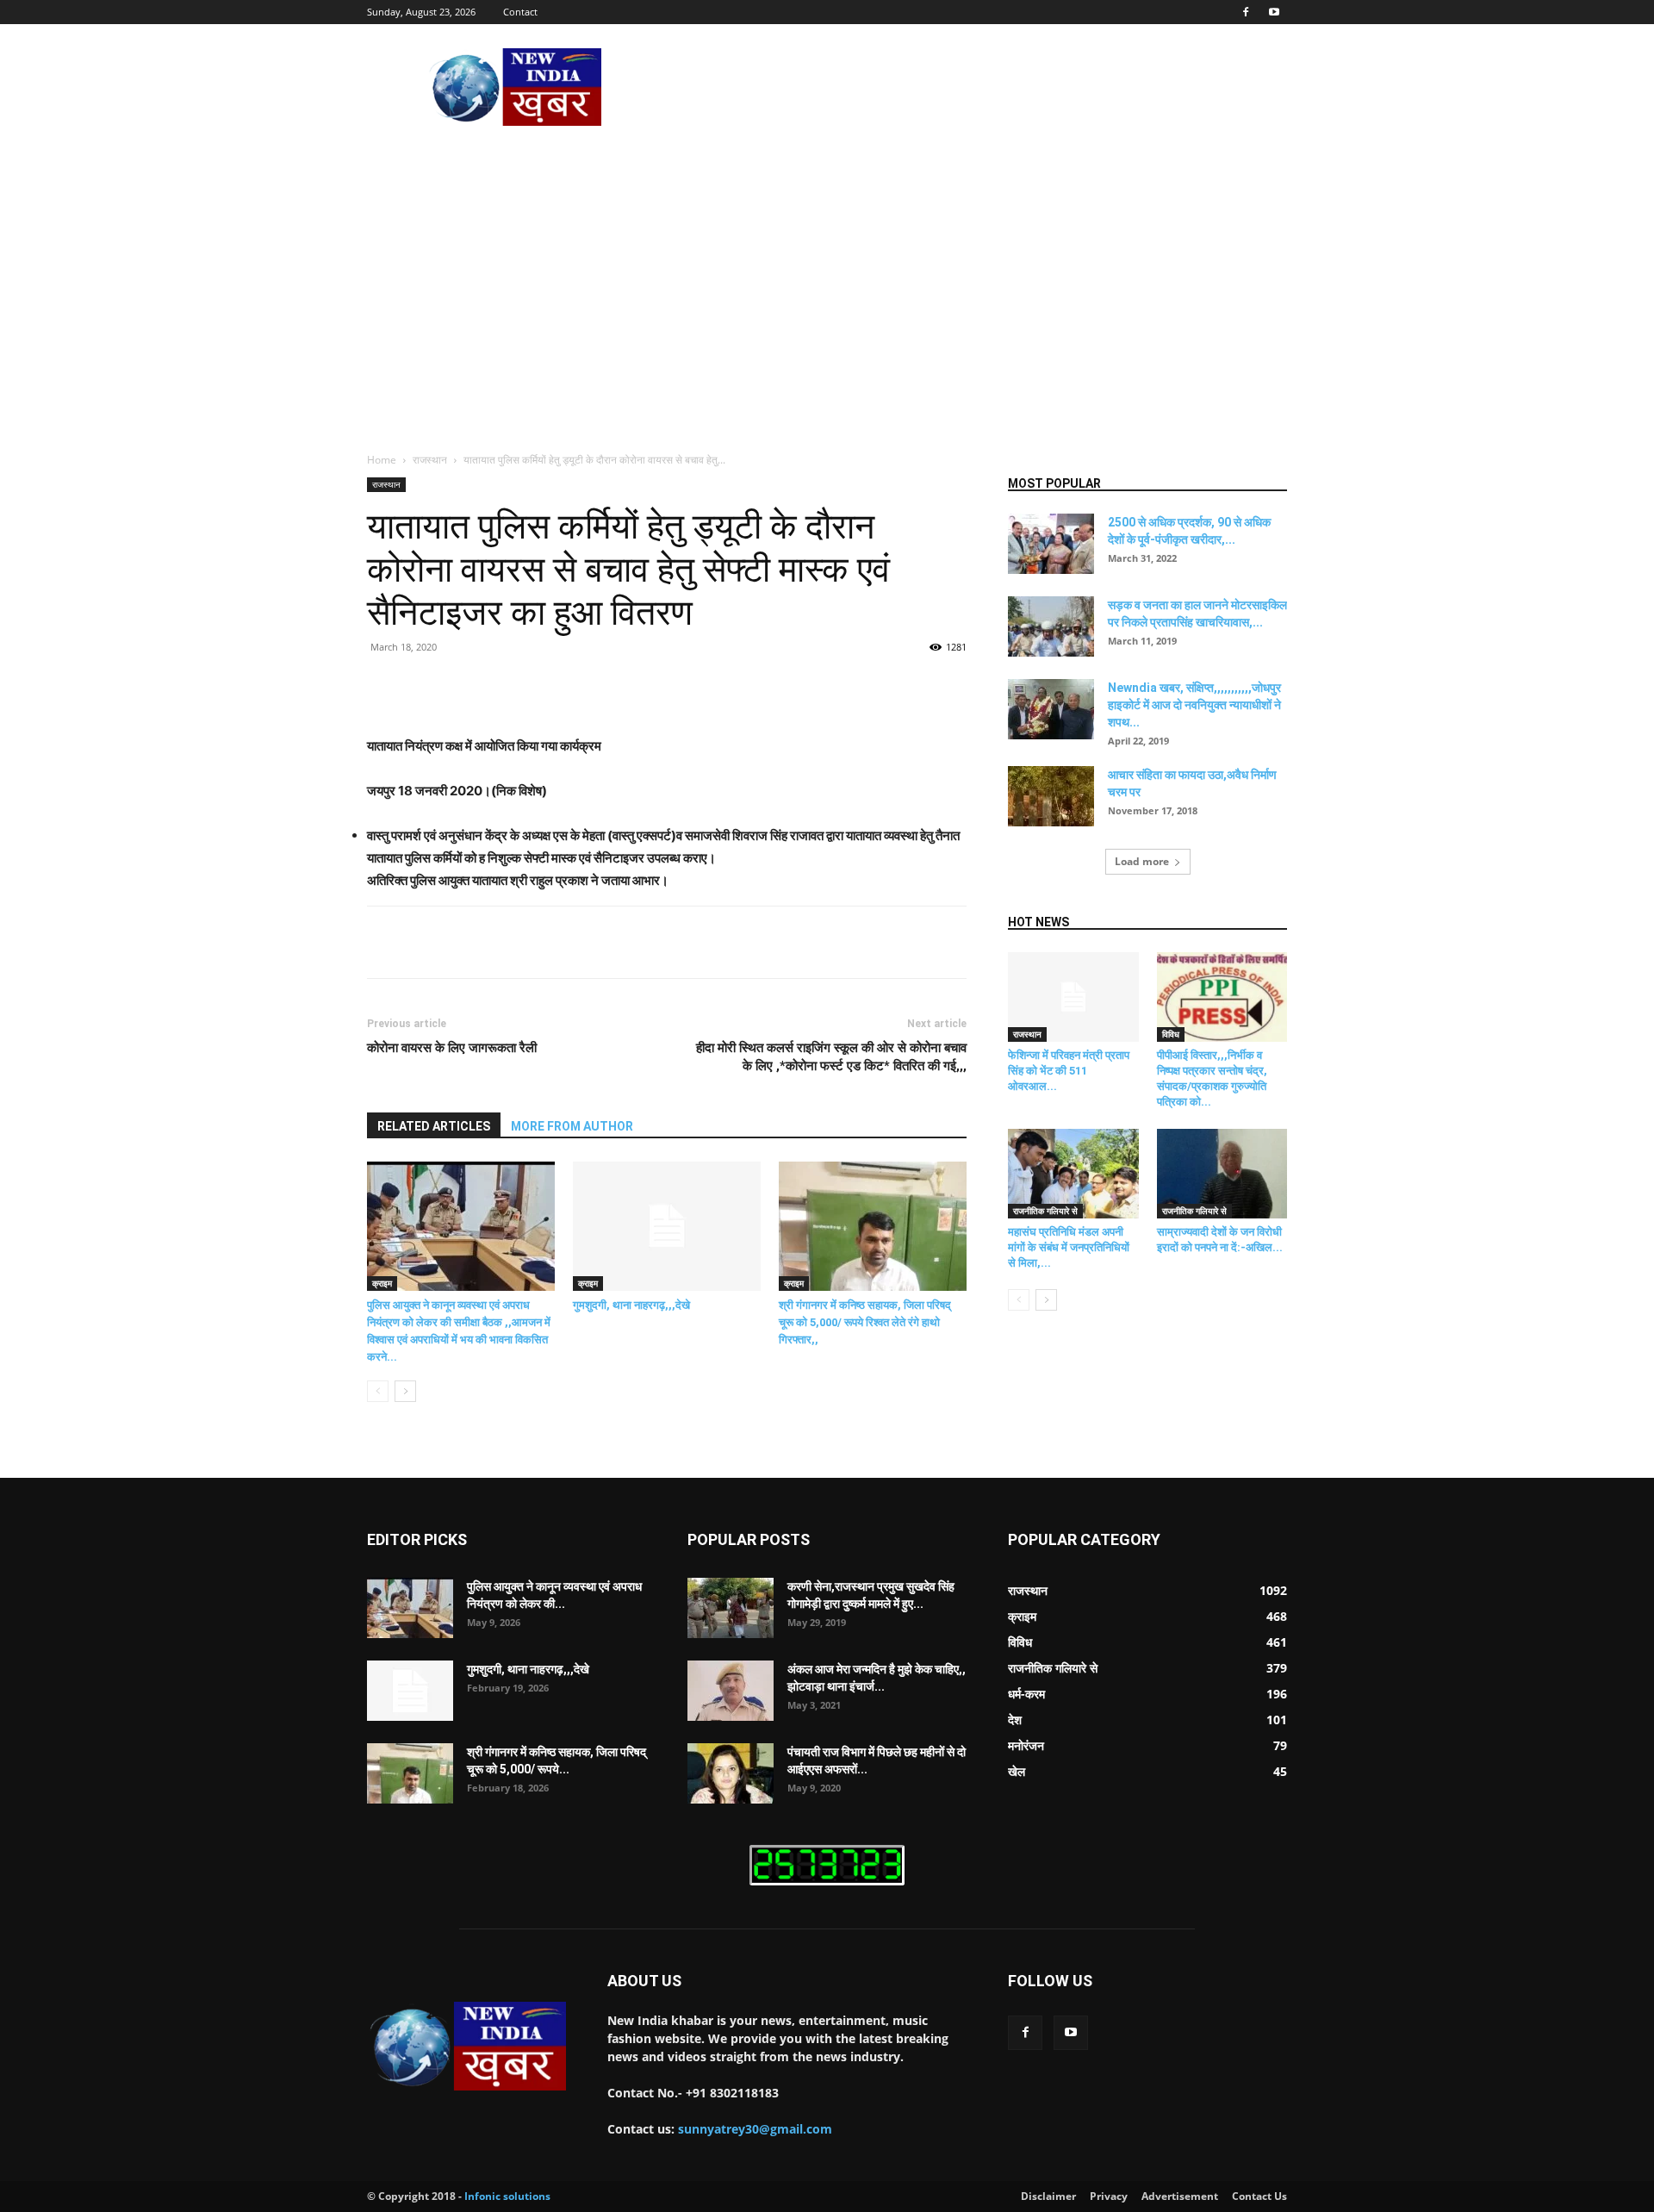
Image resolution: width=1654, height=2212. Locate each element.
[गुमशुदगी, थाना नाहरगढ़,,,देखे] (667, 1226)
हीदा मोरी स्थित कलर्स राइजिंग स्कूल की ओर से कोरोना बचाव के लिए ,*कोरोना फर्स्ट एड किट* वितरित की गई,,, (831, 1057)
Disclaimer (1048, 2196)
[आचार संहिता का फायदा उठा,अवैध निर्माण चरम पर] (1051, 796)
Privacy (1109, 2196)
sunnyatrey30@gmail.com (755, 2129)
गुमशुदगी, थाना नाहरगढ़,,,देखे (631, 1305)
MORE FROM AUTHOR (572, 1126)
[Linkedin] (644, 686)
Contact (520, 12)
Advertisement (1180, 2196)
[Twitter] (525, 686)
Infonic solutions (507, 2196)
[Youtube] (1274, 12)
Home (382, 460)
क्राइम (382, 1283)
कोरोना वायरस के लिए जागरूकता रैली (452, 1048)
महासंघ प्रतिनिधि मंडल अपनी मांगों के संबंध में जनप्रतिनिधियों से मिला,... (1069, 1247)
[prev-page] (378, 1391)
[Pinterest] (565, 686)
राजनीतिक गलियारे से (1045, 1211)
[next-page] (405, 1391)
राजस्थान (430, 460)
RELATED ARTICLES (434, 1126)
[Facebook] (1246, 12)
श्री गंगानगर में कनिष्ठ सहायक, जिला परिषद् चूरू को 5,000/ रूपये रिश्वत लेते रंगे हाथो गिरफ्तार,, (865, 1322)
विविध (1171, 1034)
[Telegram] (724, 686)
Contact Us (1259, 2196)
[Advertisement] (827, 263)
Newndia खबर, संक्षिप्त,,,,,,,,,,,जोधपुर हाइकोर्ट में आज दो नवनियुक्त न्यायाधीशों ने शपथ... (1194, 705)
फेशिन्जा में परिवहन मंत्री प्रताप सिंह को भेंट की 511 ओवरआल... (1069, 1071)
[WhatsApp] (605, 686)
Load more (1142, 861)
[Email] (684, 686)
